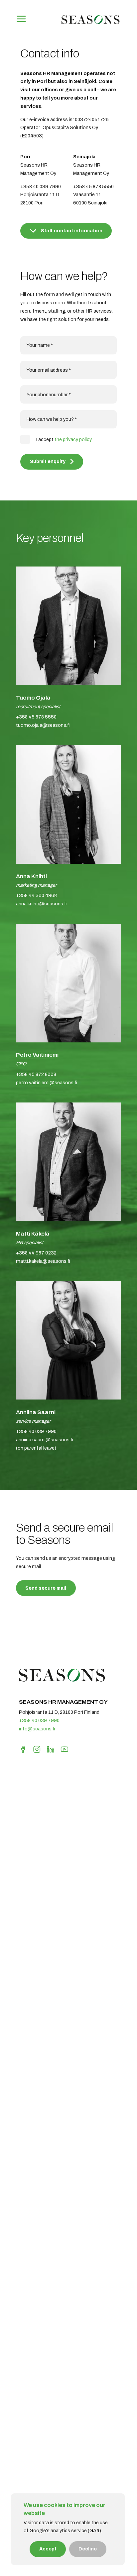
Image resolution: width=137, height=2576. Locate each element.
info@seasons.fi (37, 1729)
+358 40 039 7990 (39, 1720)
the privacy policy (73, 439)
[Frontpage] (90, 24)
